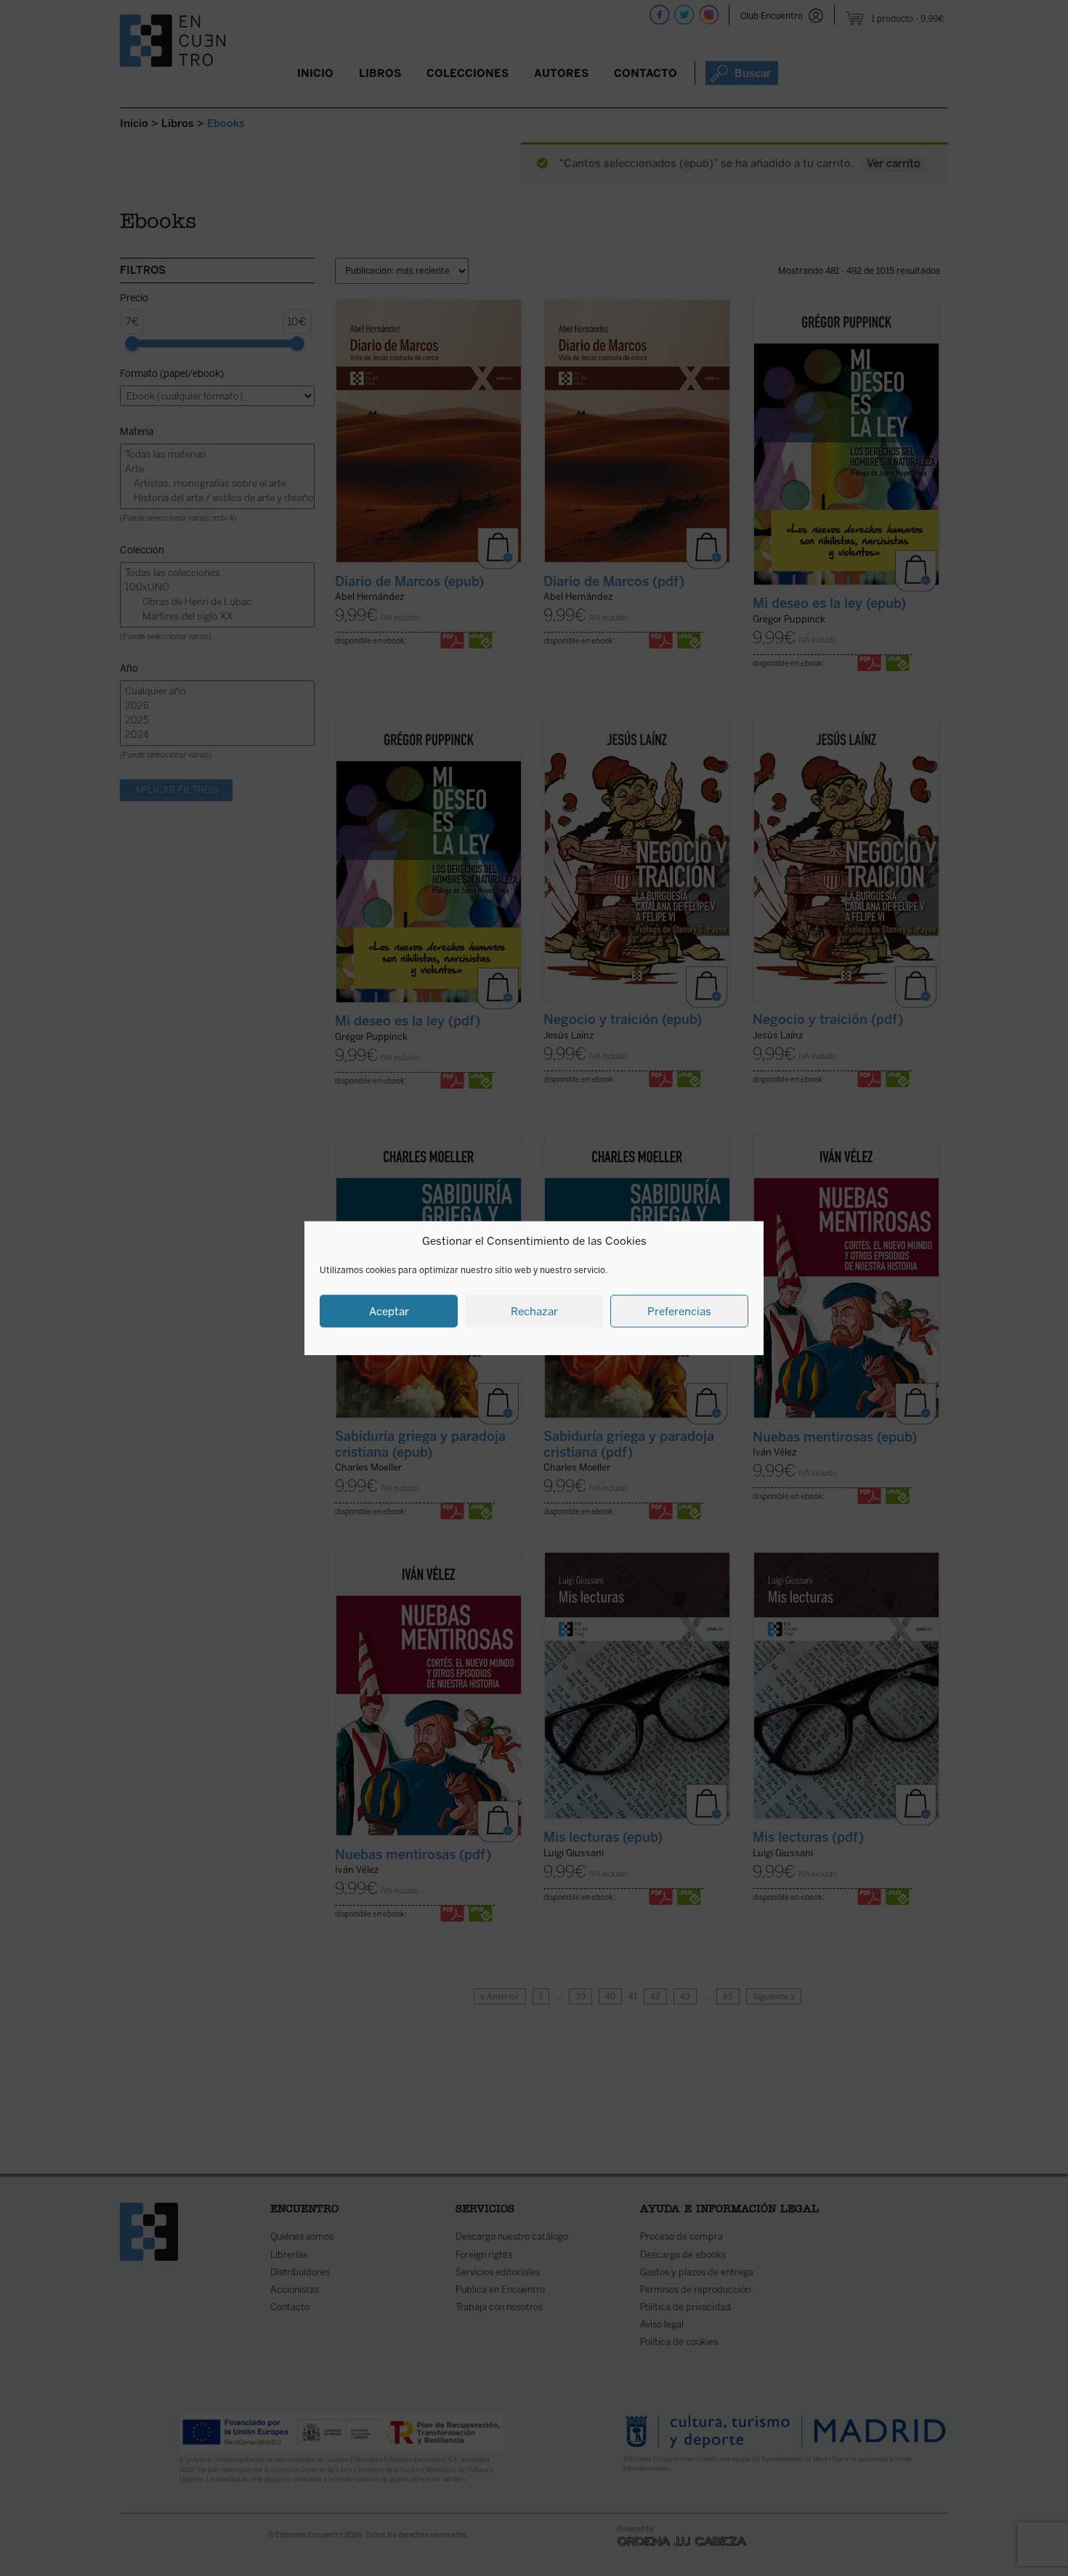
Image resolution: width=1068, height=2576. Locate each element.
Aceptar (389, 1311)
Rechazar (534, 1311)
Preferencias (679, 1311)
